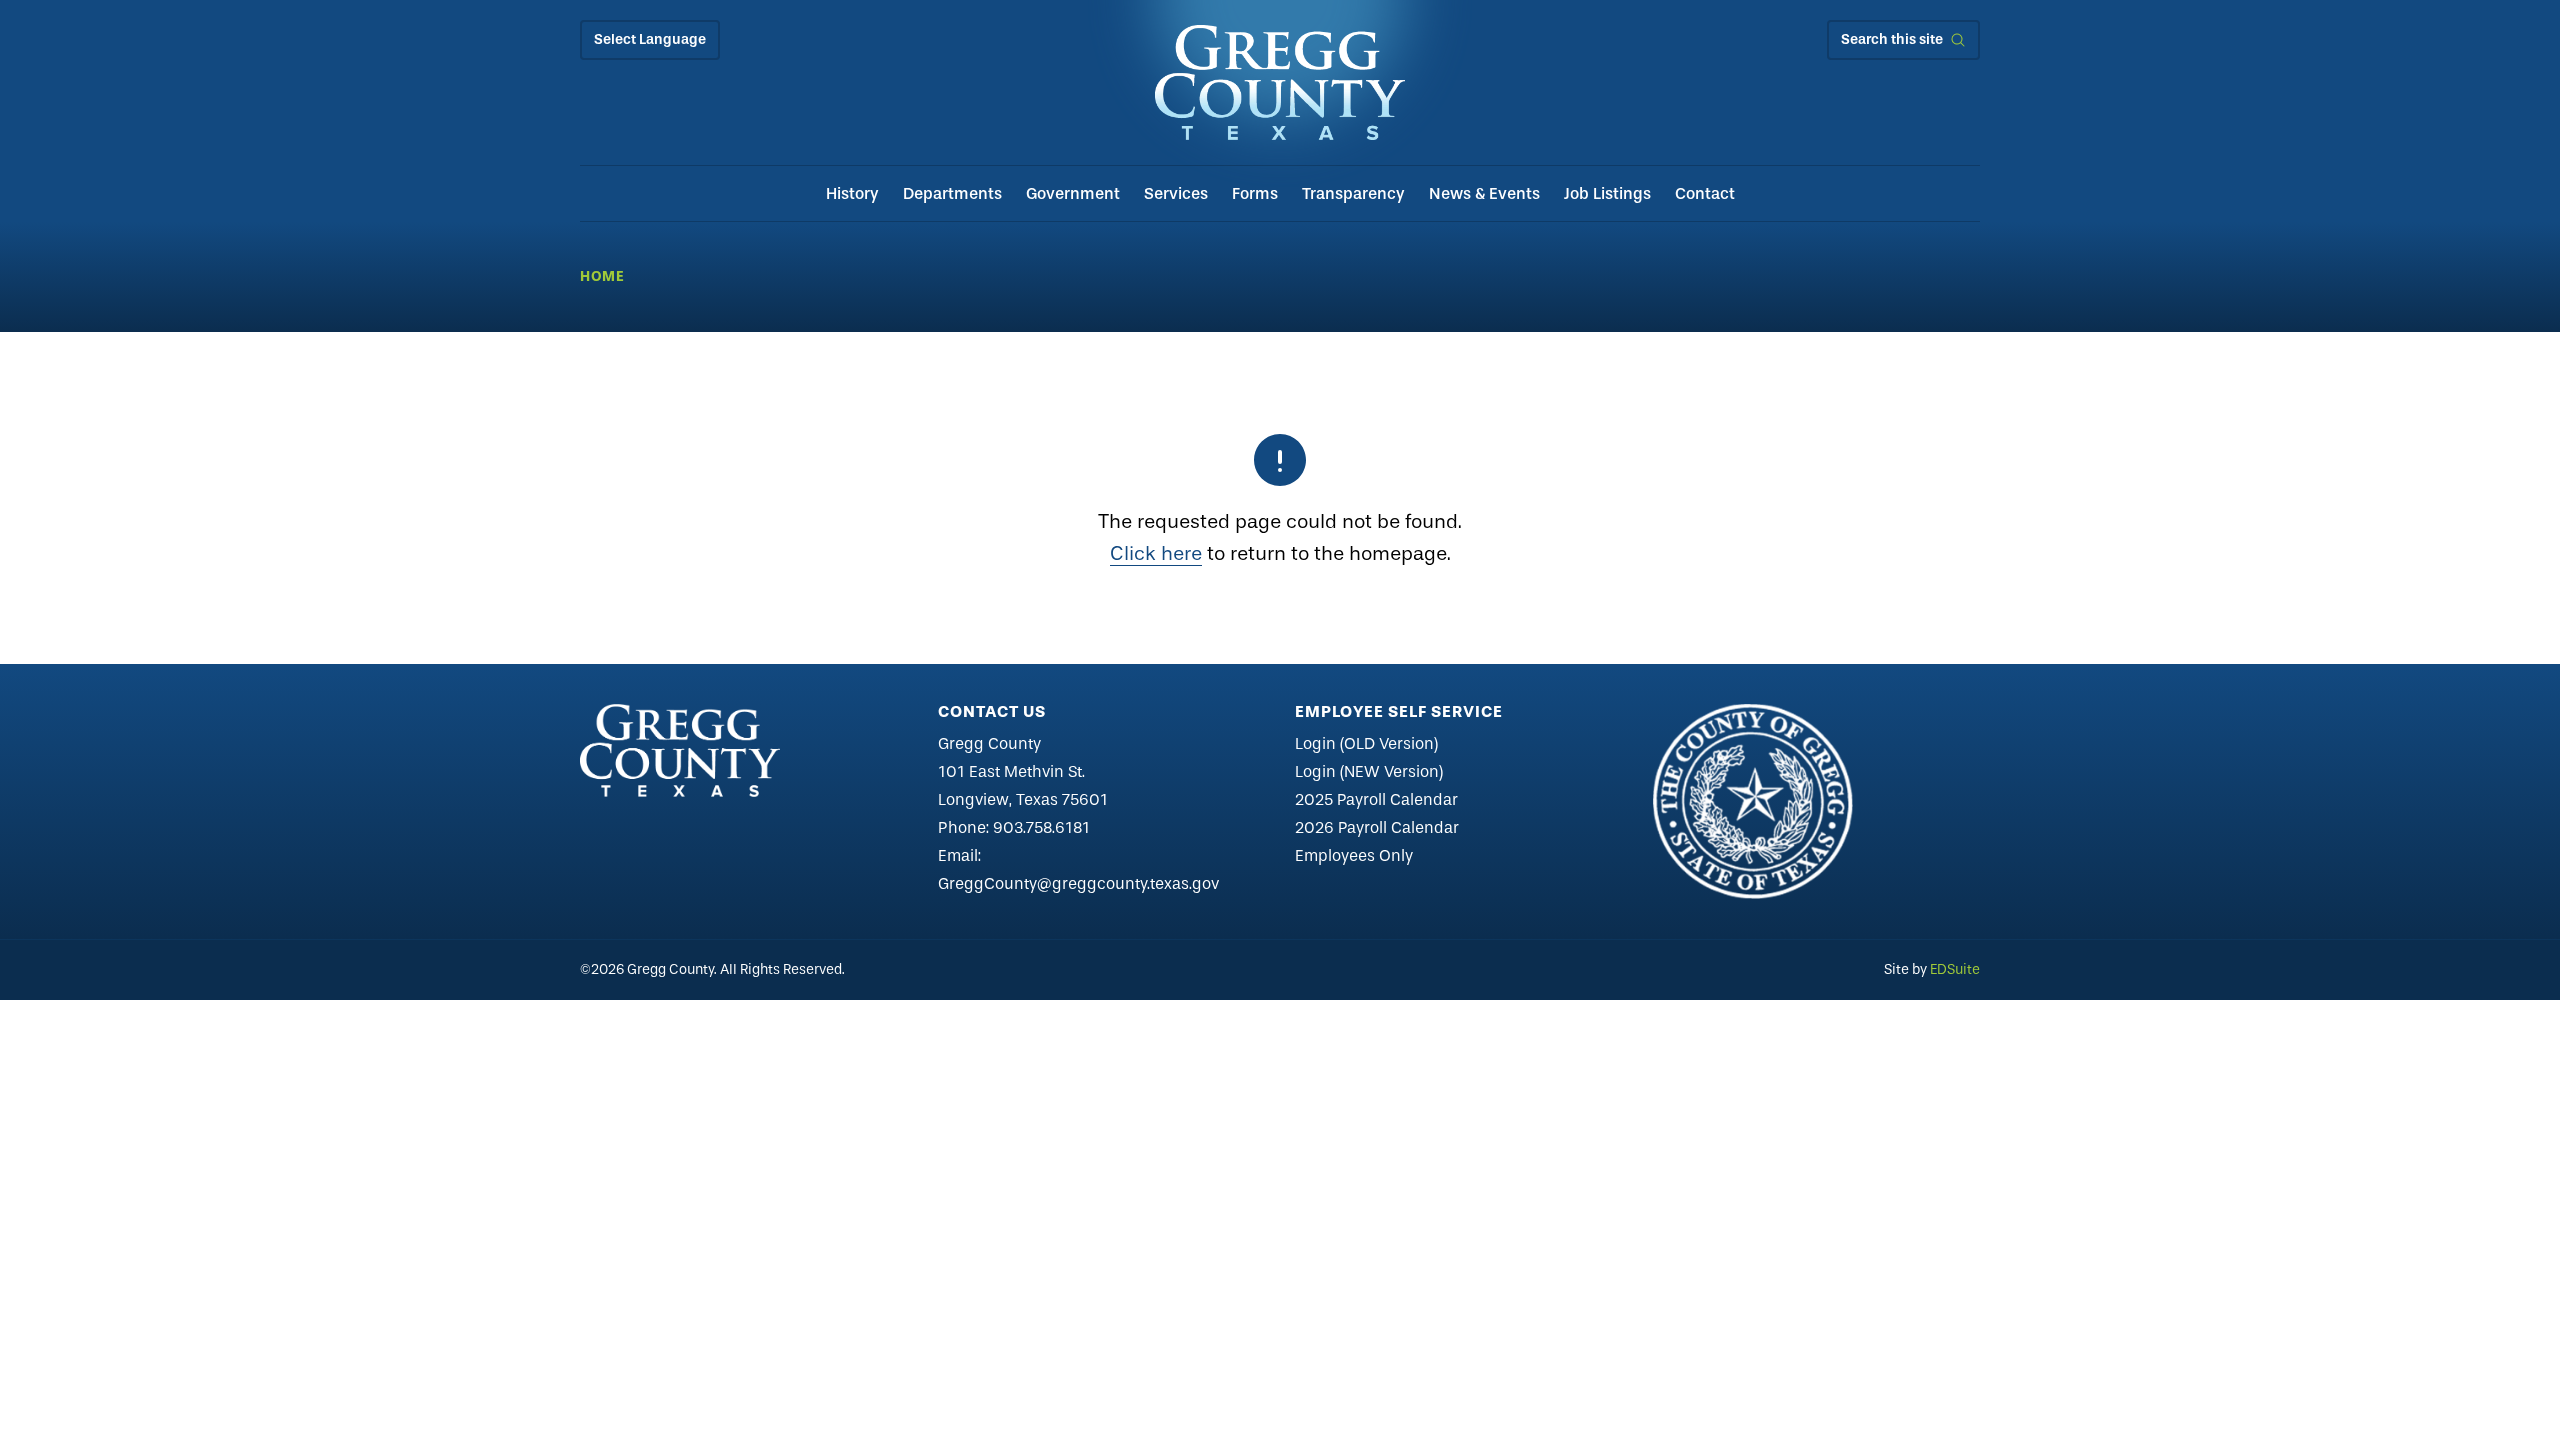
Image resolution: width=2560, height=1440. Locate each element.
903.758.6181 (1041, 827)
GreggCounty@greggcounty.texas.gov (1078, 883)
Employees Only (1354, 855)
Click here (1156, 553)
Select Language (650, 39)
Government (1073, 193)
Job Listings (1607, 193)
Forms (1255, 193)
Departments (952, 193)
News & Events (1484, 193)
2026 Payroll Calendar (1377, 827)
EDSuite (1955, 969)
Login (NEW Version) (1369, 771)
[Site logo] (1280, 82)
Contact (1705, 193)
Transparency (1353, 193)
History (852, 193)
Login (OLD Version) (1366, 743)
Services (1176, 193)
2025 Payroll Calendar (1376, 799)
